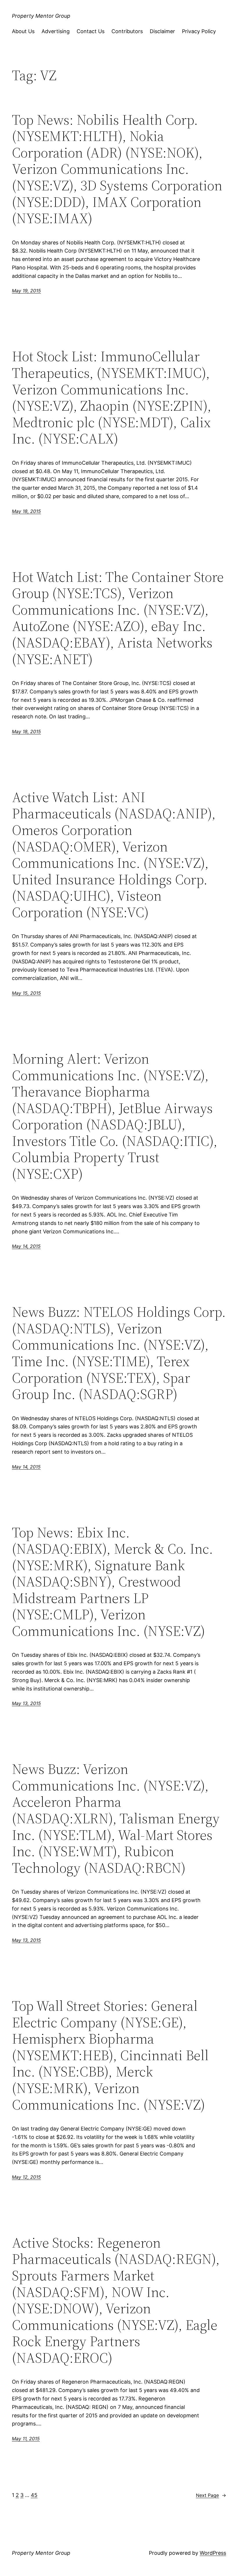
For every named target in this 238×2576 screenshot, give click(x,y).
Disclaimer (162, 31)
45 (34, 2495)
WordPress (213, 2553)
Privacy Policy (199, 31)
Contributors (127, 31)
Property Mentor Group (41, 16)
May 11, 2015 (26, 2439)
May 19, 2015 (26, 291)
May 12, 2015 (26, 2177)
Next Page (211, 2495)
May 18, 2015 (26, 511)
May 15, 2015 (26, 993)
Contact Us (91, 31)
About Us (23, 31)
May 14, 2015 (26, 1246)
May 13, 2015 (26, 1703)
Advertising (56, 31)
